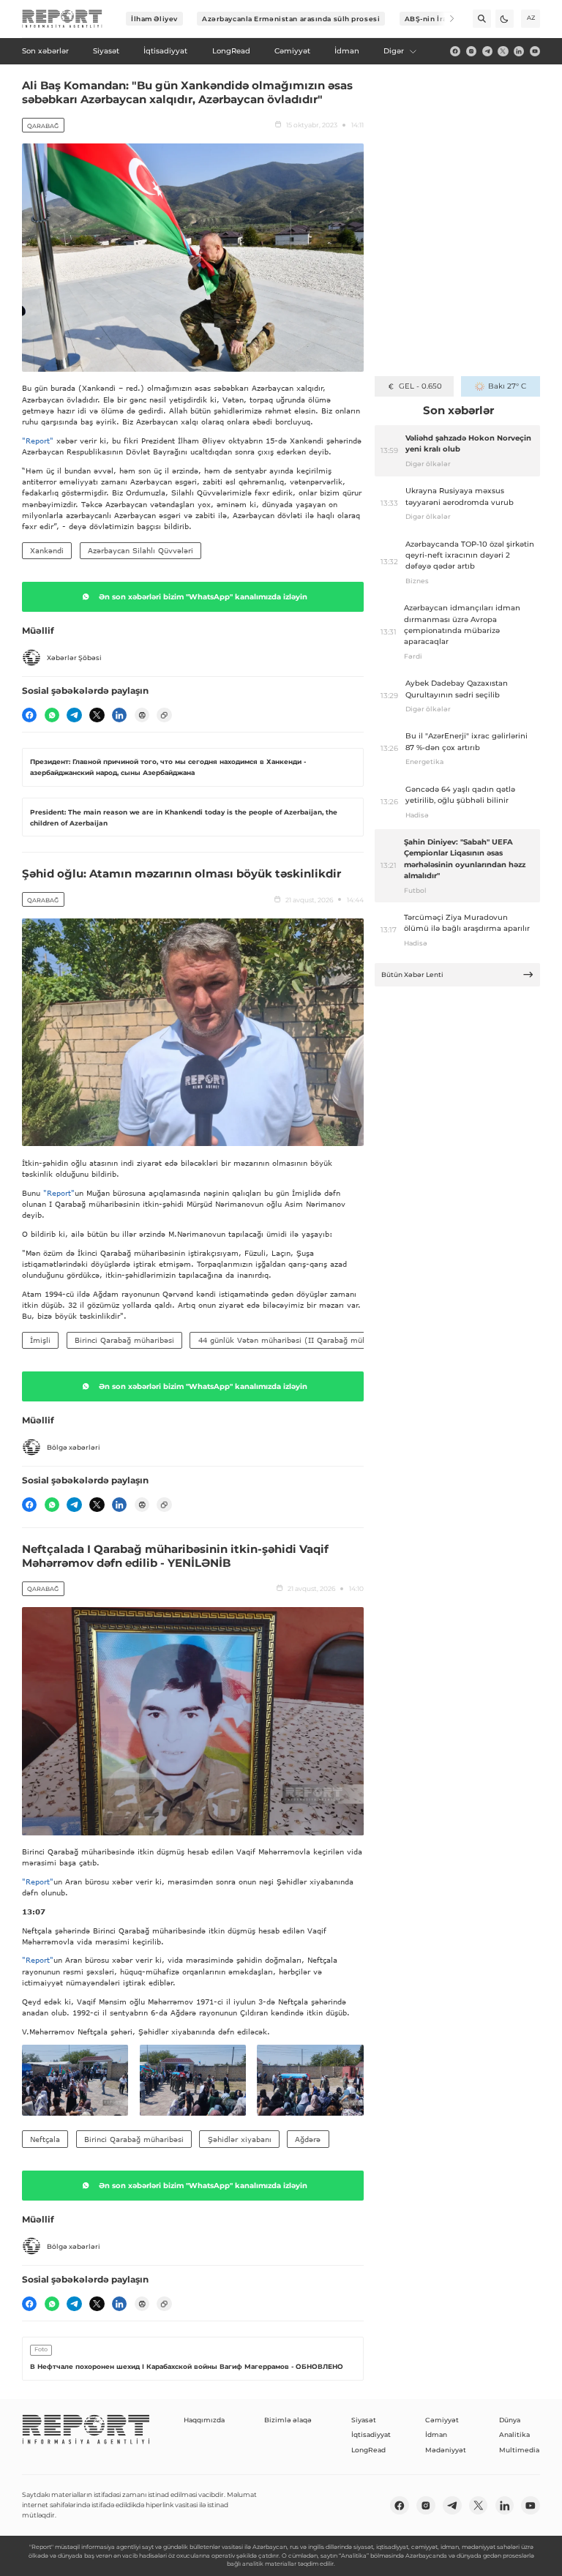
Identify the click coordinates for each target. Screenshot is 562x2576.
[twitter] (503, 51)
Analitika (514, 2434)
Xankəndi (47, 550)
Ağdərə (308, 2139)
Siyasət (364, 2420)
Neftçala (45, 2139)
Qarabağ (43, 126)
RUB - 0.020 (420, 386)
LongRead (368, 2450)
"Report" (38, 441)
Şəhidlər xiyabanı (240, 2139)
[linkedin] (519, 51)
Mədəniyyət (446, 2450)
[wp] (52, 715)
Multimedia (519, 2450)
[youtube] (535, 51)
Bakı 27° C (507, 386)
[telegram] (487, 51)
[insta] (471, 51)
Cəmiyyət (442, 2420)
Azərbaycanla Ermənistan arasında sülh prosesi (291, 19)
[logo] (62, 19)
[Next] (445, 19)
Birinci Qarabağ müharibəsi (124, 1340)
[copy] (164, 715)
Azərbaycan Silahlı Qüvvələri (140, 550)
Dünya (510, 2420)
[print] (142, 715)
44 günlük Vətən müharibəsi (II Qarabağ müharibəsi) (296, 1340)
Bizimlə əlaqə (288, 2420)
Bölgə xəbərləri (74, 1447)
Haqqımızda (204, 2420)
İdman (436, 2434)
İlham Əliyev (154, 19)
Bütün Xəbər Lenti (412, 974)
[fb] (455, 51)
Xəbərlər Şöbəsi (74, 658)
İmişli (40, 1340)
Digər (394, 51)
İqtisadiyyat (371, 2434)
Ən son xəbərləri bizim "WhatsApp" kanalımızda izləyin (203, 597)
